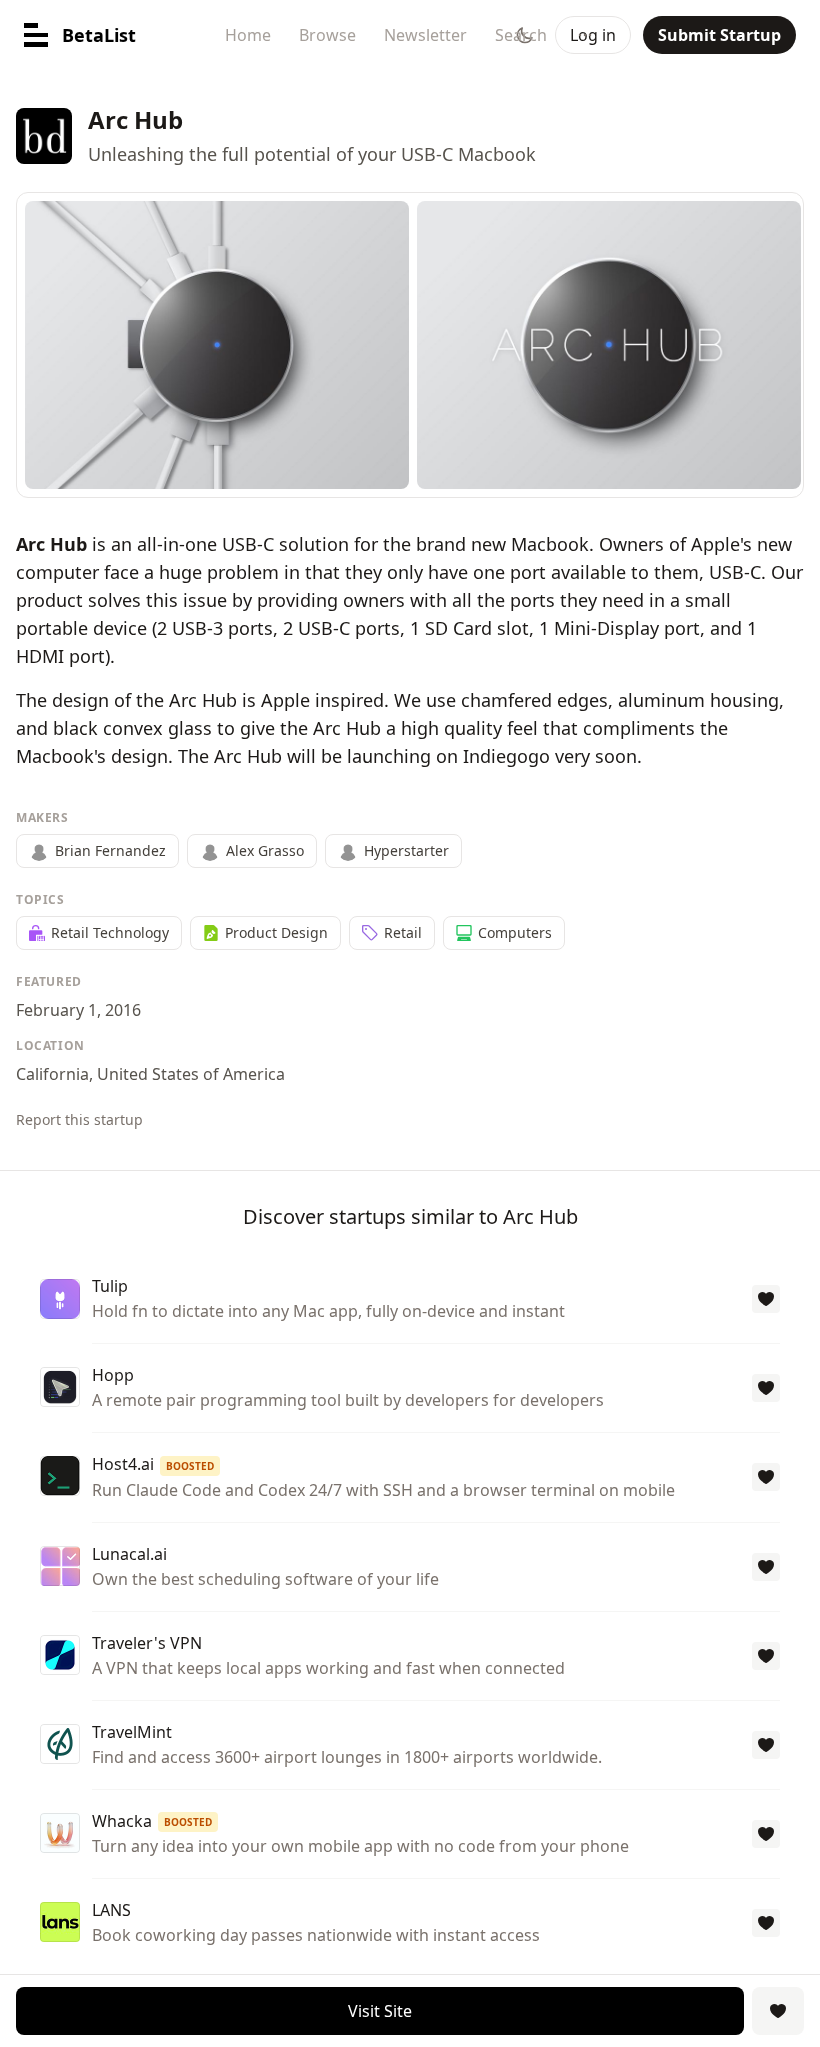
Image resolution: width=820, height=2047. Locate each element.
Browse (327, 35)
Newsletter (425, 35)
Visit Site (380, 2011)
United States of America (191, 1074)
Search (521, 35)
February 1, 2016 (78, 1010)
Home (248, 35)
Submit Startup (719, 35)
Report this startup (79, 1119)
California (52, 1074)
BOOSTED (190, 1466)
